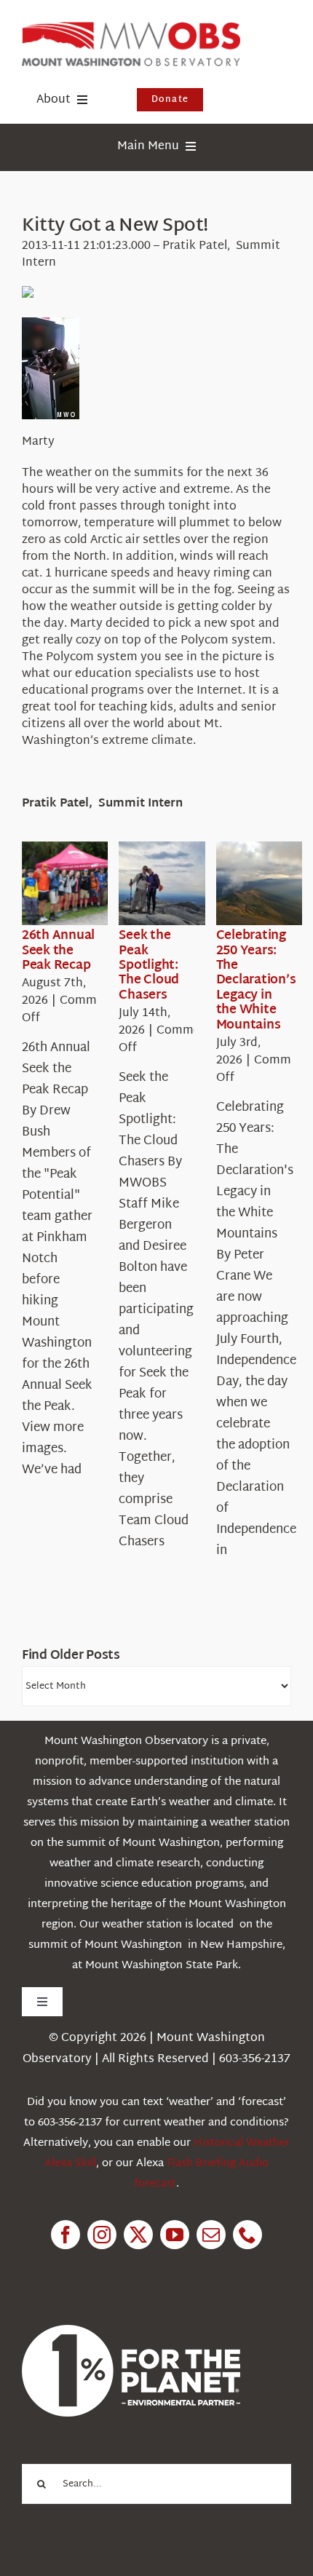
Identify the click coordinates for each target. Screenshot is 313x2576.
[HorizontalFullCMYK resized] (131, 28)
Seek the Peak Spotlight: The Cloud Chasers (149, 966)
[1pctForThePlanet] (131, 2331)
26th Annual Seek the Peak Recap (58, 951)
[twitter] (138, 2235)
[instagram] (102, 2235)
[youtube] (175, 2235)
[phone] (247, 2235)
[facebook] (66, 2235)
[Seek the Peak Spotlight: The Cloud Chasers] (171, 884)
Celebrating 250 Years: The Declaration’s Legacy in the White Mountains (256, 980)
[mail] (211, 2235)
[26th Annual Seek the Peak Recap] (74, 884)
